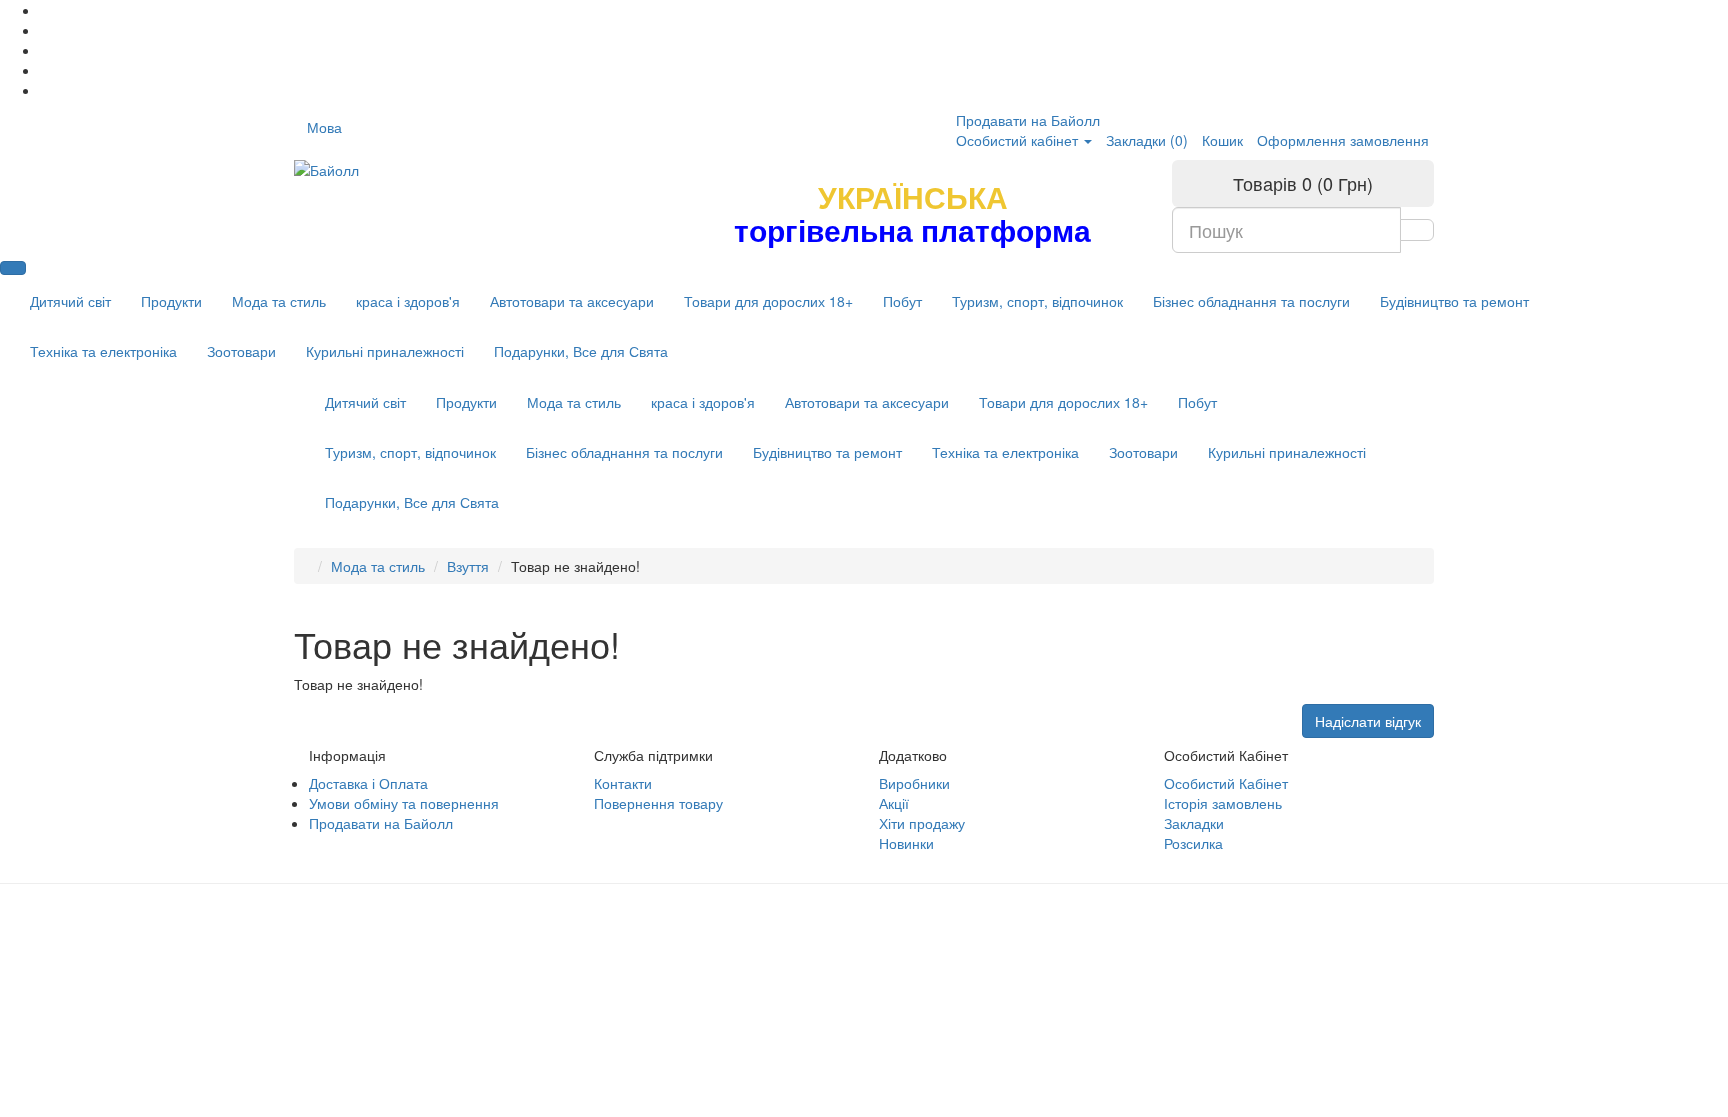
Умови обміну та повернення (404, 803)
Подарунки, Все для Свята (581, 351)
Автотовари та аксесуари (572, 301)
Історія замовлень (1223, 803)
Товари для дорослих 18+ (768, 301)
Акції (894, 803)
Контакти (623, 783)
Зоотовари (241, 351)
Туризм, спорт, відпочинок (1037, 301)
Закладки (1194, 823)
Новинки (906, 843)
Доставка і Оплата (368, 783)
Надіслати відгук (1368, 721)
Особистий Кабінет (1226, 783)
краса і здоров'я (408, 301)
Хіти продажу (922, 823)
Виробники (914, 783)
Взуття (468, 566)
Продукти (171, 301)
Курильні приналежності (385, 351)
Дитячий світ (70, 301)
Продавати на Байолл (1028, 120)
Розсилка (1193, 843)
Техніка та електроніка (103, 351)
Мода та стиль (279, 301)
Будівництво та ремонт (1454, 301)
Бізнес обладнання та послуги (1251, 301)
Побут (902, 301)
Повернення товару (658, 803)
